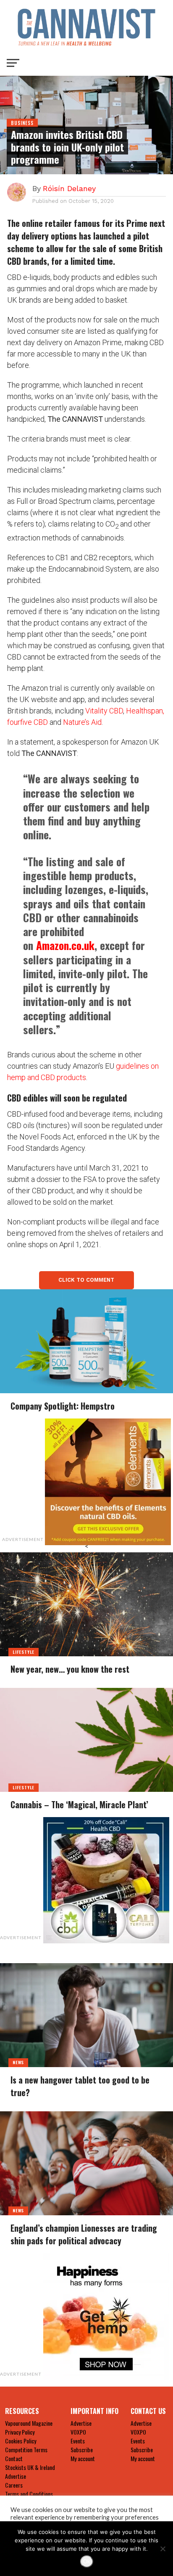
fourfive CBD (28, 722)
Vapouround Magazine (29, 2423)
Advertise (16, 2476)
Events (78, 2441)
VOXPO (78, 2432)
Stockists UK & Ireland (30, 2467)
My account (83, 2458)
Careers (14, 2485)
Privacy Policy (20, 2432)
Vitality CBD (104, 711)
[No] (163, 2549)
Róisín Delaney (69, 188)
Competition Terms (26, 2450)
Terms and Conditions (29, 2494)
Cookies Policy (21, 2441)
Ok (87, 2561)
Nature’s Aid (82, 722)
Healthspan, (145, 711)
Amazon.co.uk (65, 945)
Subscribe (82, 2450)
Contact (14, 2458)
